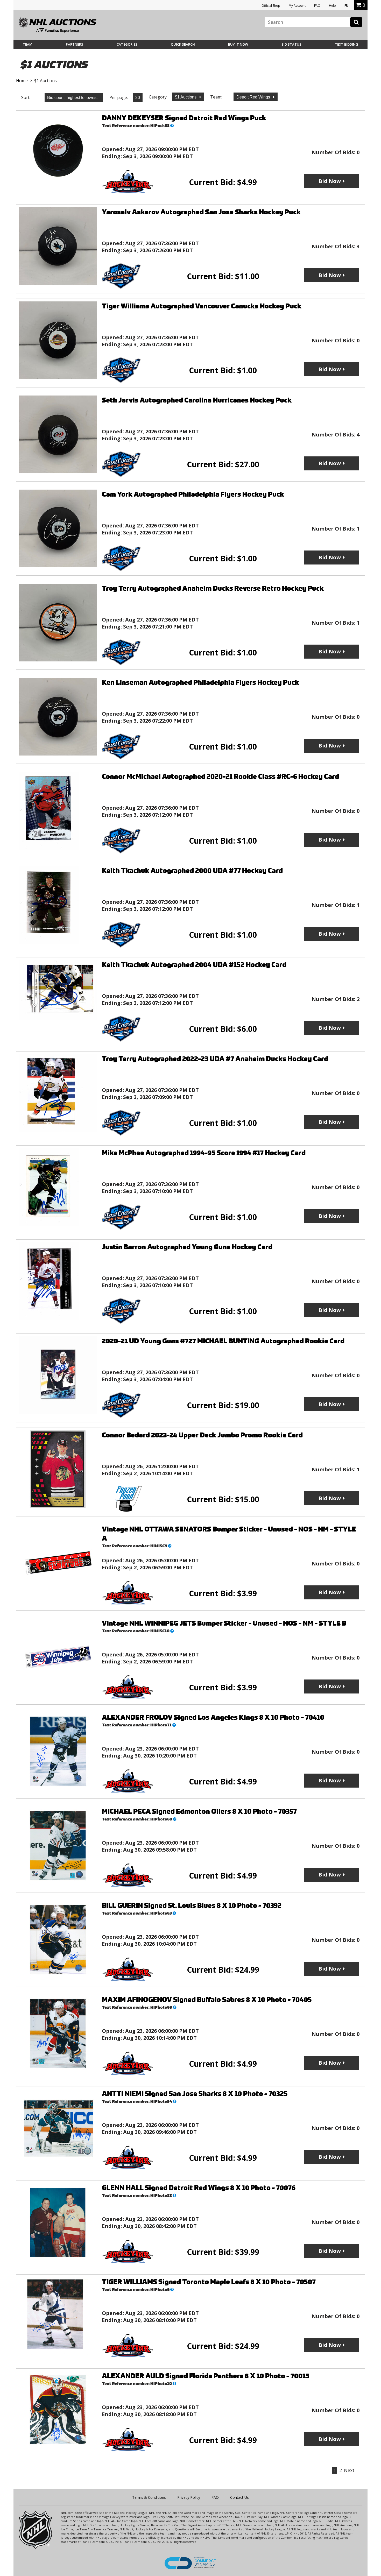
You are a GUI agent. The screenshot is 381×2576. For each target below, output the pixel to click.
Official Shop (271, 6)
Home (22, 81)
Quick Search (183, 44)
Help (332, 6)
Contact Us (239, 2497)
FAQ (317, 6)
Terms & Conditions (149, 2497)
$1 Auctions (186, 97)
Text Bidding (347, 44)
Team (28, 44)
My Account (297, 6)
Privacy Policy (189, 2497)
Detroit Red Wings (254, 97)
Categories (127, 44)
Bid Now (330, 181)
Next (349, 2470)
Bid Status (291, 44)
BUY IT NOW (238, 44)
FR (346, 6)
